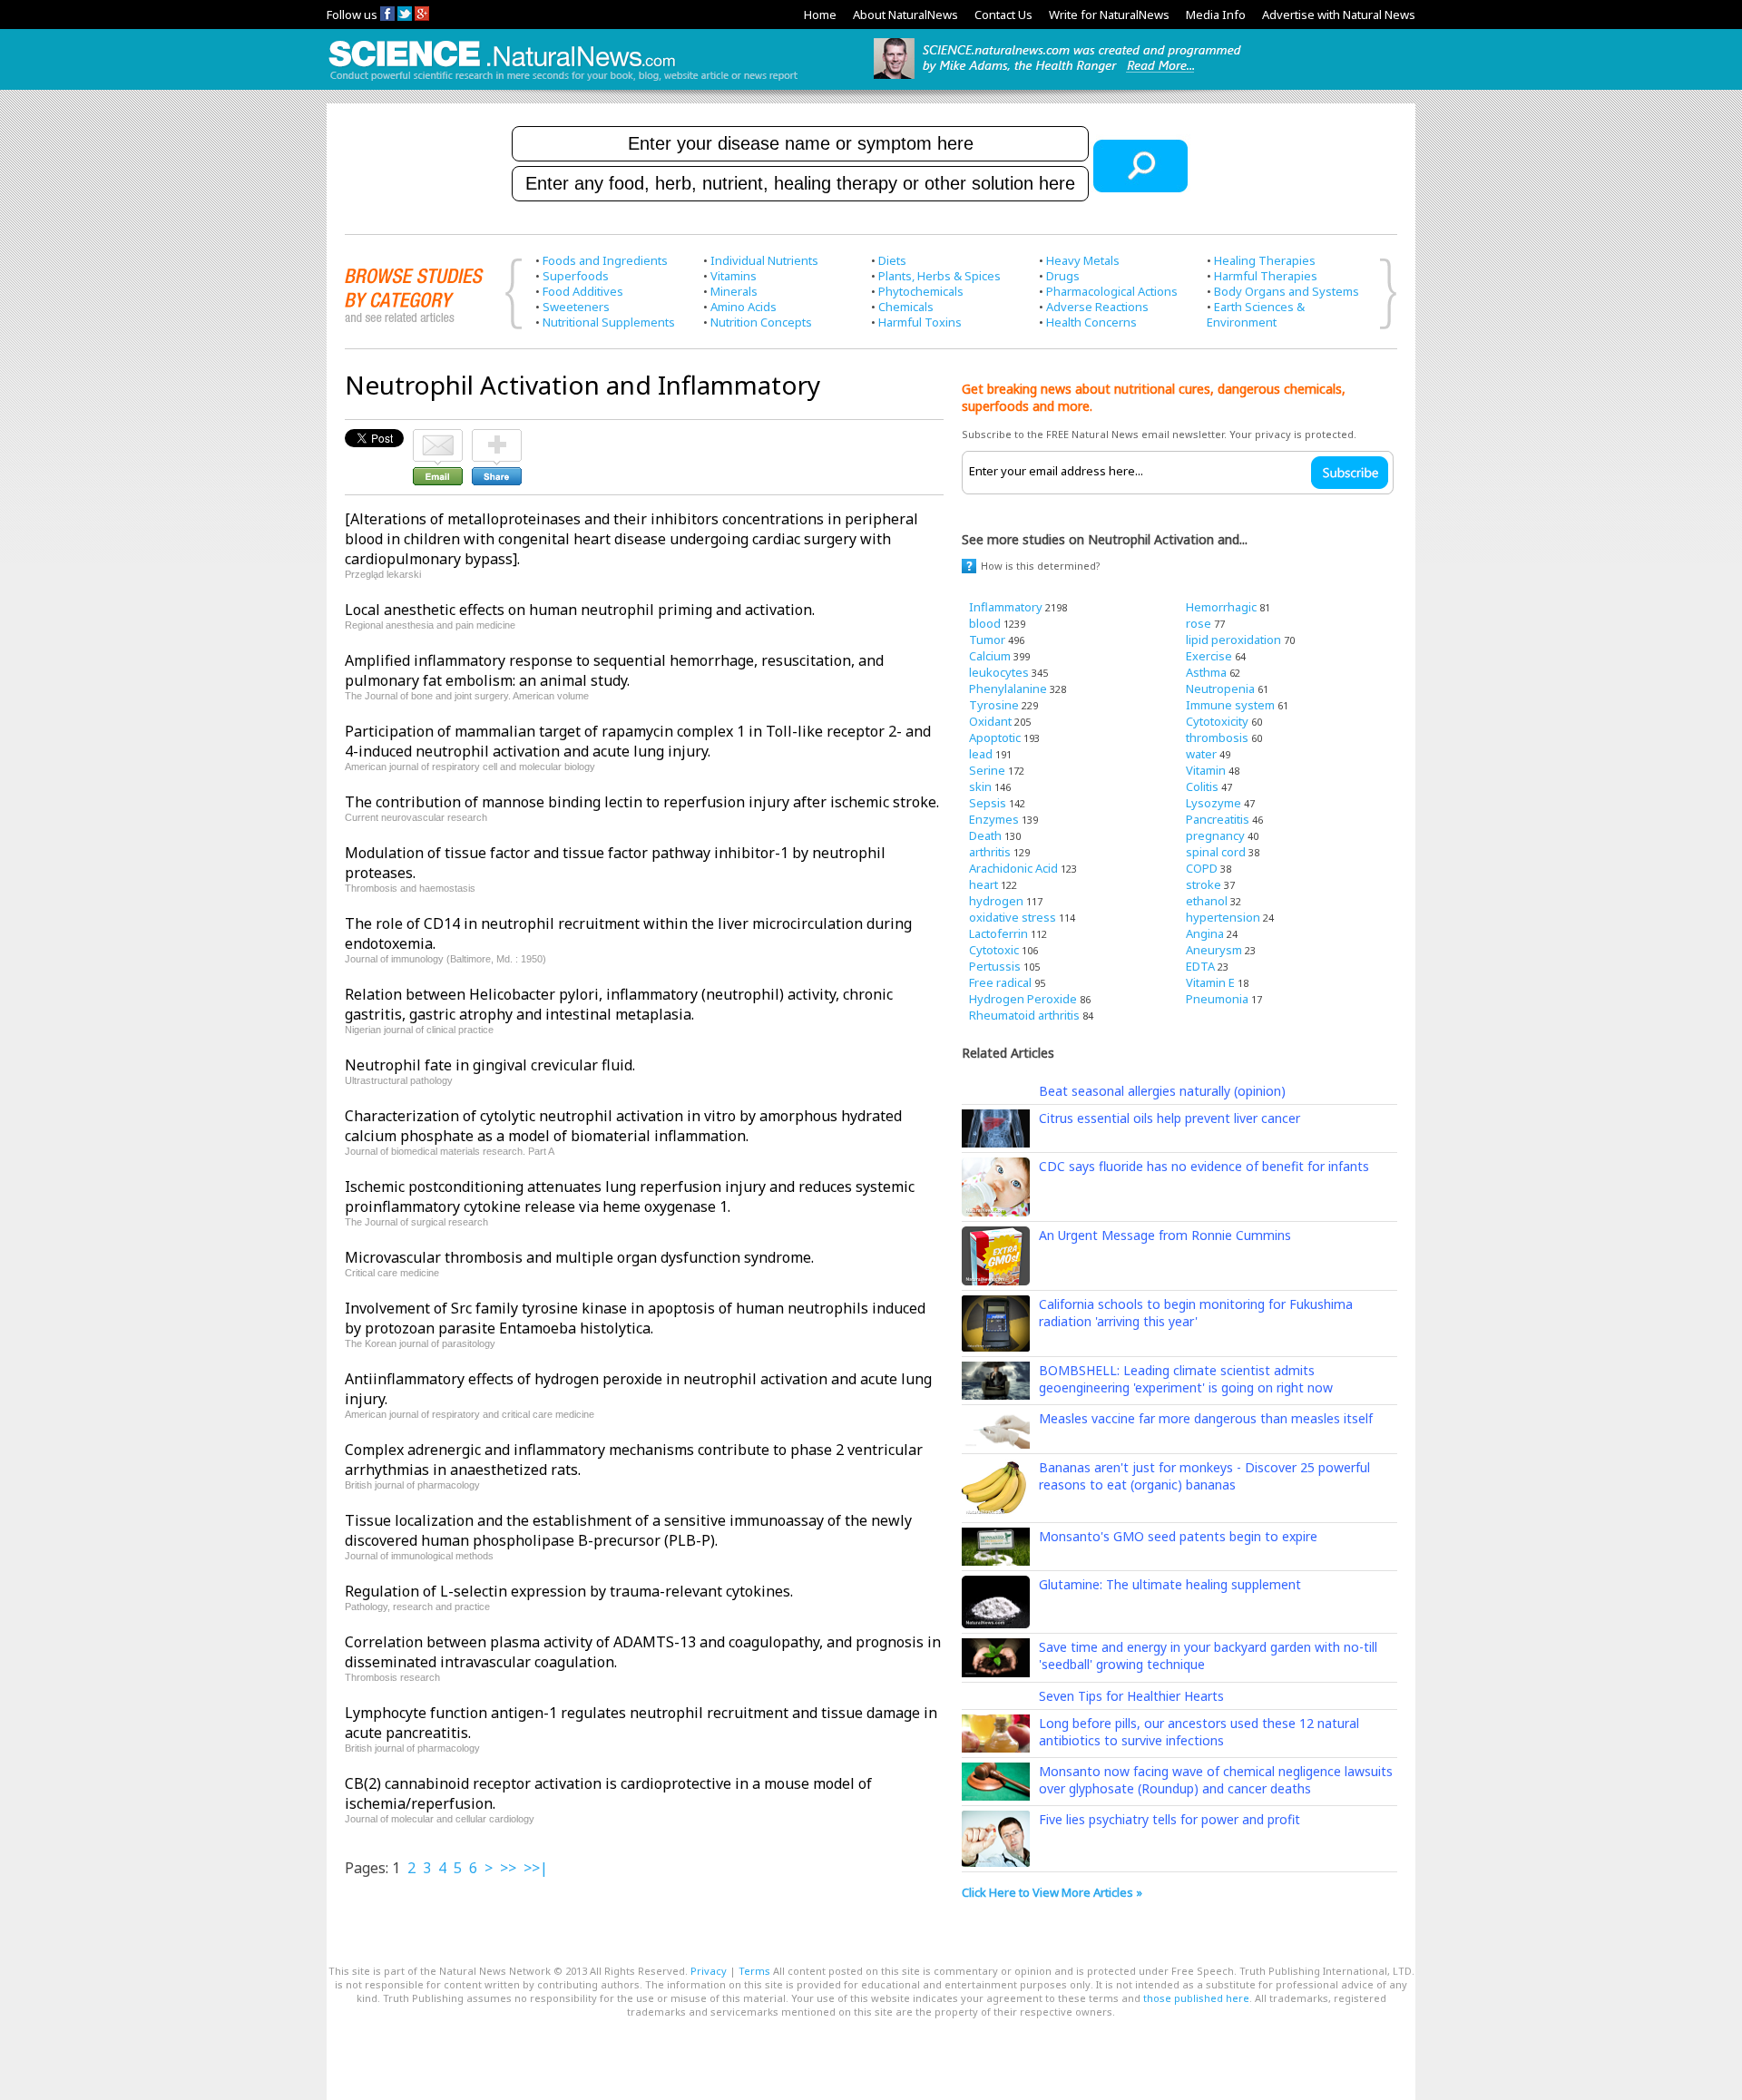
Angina (1205, 933)
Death (985, 835)
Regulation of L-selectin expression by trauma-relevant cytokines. (569, 1591)
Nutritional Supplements (609, 322)
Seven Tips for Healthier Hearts (1131, 1696)
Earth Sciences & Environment (1256, 314)
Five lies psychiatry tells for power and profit (1169, 1819)
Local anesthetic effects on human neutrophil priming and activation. (580, 610)
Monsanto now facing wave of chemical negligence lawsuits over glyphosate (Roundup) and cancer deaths (1216, 1780)
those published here (1196, 1998)
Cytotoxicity (1217, 721)
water (1201, 754)
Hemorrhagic (1221, 607)
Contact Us (1003, 15)
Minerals (734, 291)
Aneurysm (1214, 950)
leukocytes (999, 672)
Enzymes (994, 819)
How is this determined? (1041, 566)
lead (981, 754)
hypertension (1223, 917)
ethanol (1207, 901)
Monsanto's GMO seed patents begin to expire (1178, 1536)
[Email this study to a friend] (438, 437)
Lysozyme (1214, 803)
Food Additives (583, 291)
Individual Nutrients (764, 260)
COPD (1202, 868)
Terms (754, 1971)
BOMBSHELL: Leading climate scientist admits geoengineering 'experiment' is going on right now (1186, 1379)
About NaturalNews (905, 15)
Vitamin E (1210, 982)
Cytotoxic (994, 950)
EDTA (1200, 966)
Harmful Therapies (1266, 276)
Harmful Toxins (920, 322)
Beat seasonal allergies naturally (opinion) (1162, 1091)
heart (984, 884)
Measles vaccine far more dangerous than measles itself (1206, 1418)
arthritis (990, 852)
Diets (892, 260)
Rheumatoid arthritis (1024, 1015)
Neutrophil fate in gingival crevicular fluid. (490, 1065)
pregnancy (1215, 835)
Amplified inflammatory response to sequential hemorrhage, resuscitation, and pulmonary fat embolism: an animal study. (614, 670)
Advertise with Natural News (1339, 15)
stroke (1204, 884)
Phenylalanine (1008, 689)
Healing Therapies (1265, 260)
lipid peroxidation (1233, 640)
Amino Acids (744, 307)
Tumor (987, 640)
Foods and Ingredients (605, 260)
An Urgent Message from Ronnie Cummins (1165, 1235)
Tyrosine (994, 705)
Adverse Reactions (1097, 307)
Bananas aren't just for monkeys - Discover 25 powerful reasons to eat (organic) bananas (1204, 1476)
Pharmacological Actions (1112, 291)
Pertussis (995, 966)
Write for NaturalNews (1109, 15)
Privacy (709, 1971)
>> (508, 1868)
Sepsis (988, 803)
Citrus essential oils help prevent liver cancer (1169, 1118)
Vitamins (734, 276)
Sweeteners (576, 307)
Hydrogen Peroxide (1023, 999)
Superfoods (576, 276)
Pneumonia (1217, 999)
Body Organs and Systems (1287, 291)
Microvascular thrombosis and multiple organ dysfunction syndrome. (579, 1257)
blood (985, 623)
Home (820, 15)
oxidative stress (1013, 917)
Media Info (1216, 15)
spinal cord (1216, 852)
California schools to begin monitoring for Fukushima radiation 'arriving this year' (1196, 1313)
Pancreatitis (1218, 819)
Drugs (1063, 276)
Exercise (1209, 656)
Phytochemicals (921, 291)
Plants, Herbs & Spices (940, 276)
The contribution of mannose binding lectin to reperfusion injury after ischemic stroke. (642, 802)
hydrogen (996, 901)
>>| (536, 1868)
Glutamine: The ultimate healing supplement (1170, 1584)
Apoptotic (995, 737)
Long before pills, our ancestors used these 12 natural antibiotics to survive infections (1199, 1732)
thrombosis (1217, 737)
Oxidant (990, 721)
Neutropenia (1220, 689)
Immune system (1230, 705)
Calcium (990, 656)
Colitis (1202, 786)
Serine (987, 770)
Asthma (1206, 672)
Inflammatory (1006, 607)
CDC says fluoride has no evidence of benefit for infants (1204, 1166)
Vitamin (1206, 770)
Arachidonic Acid (1013, 868)
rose (1199, 623)
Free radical (1000, 982)
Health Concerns (1091, 322)
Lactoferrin (998, 933)
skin (980, 786)
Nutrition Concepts (761, 322)
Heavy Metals (1083, 260)
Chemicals (906, 307)
